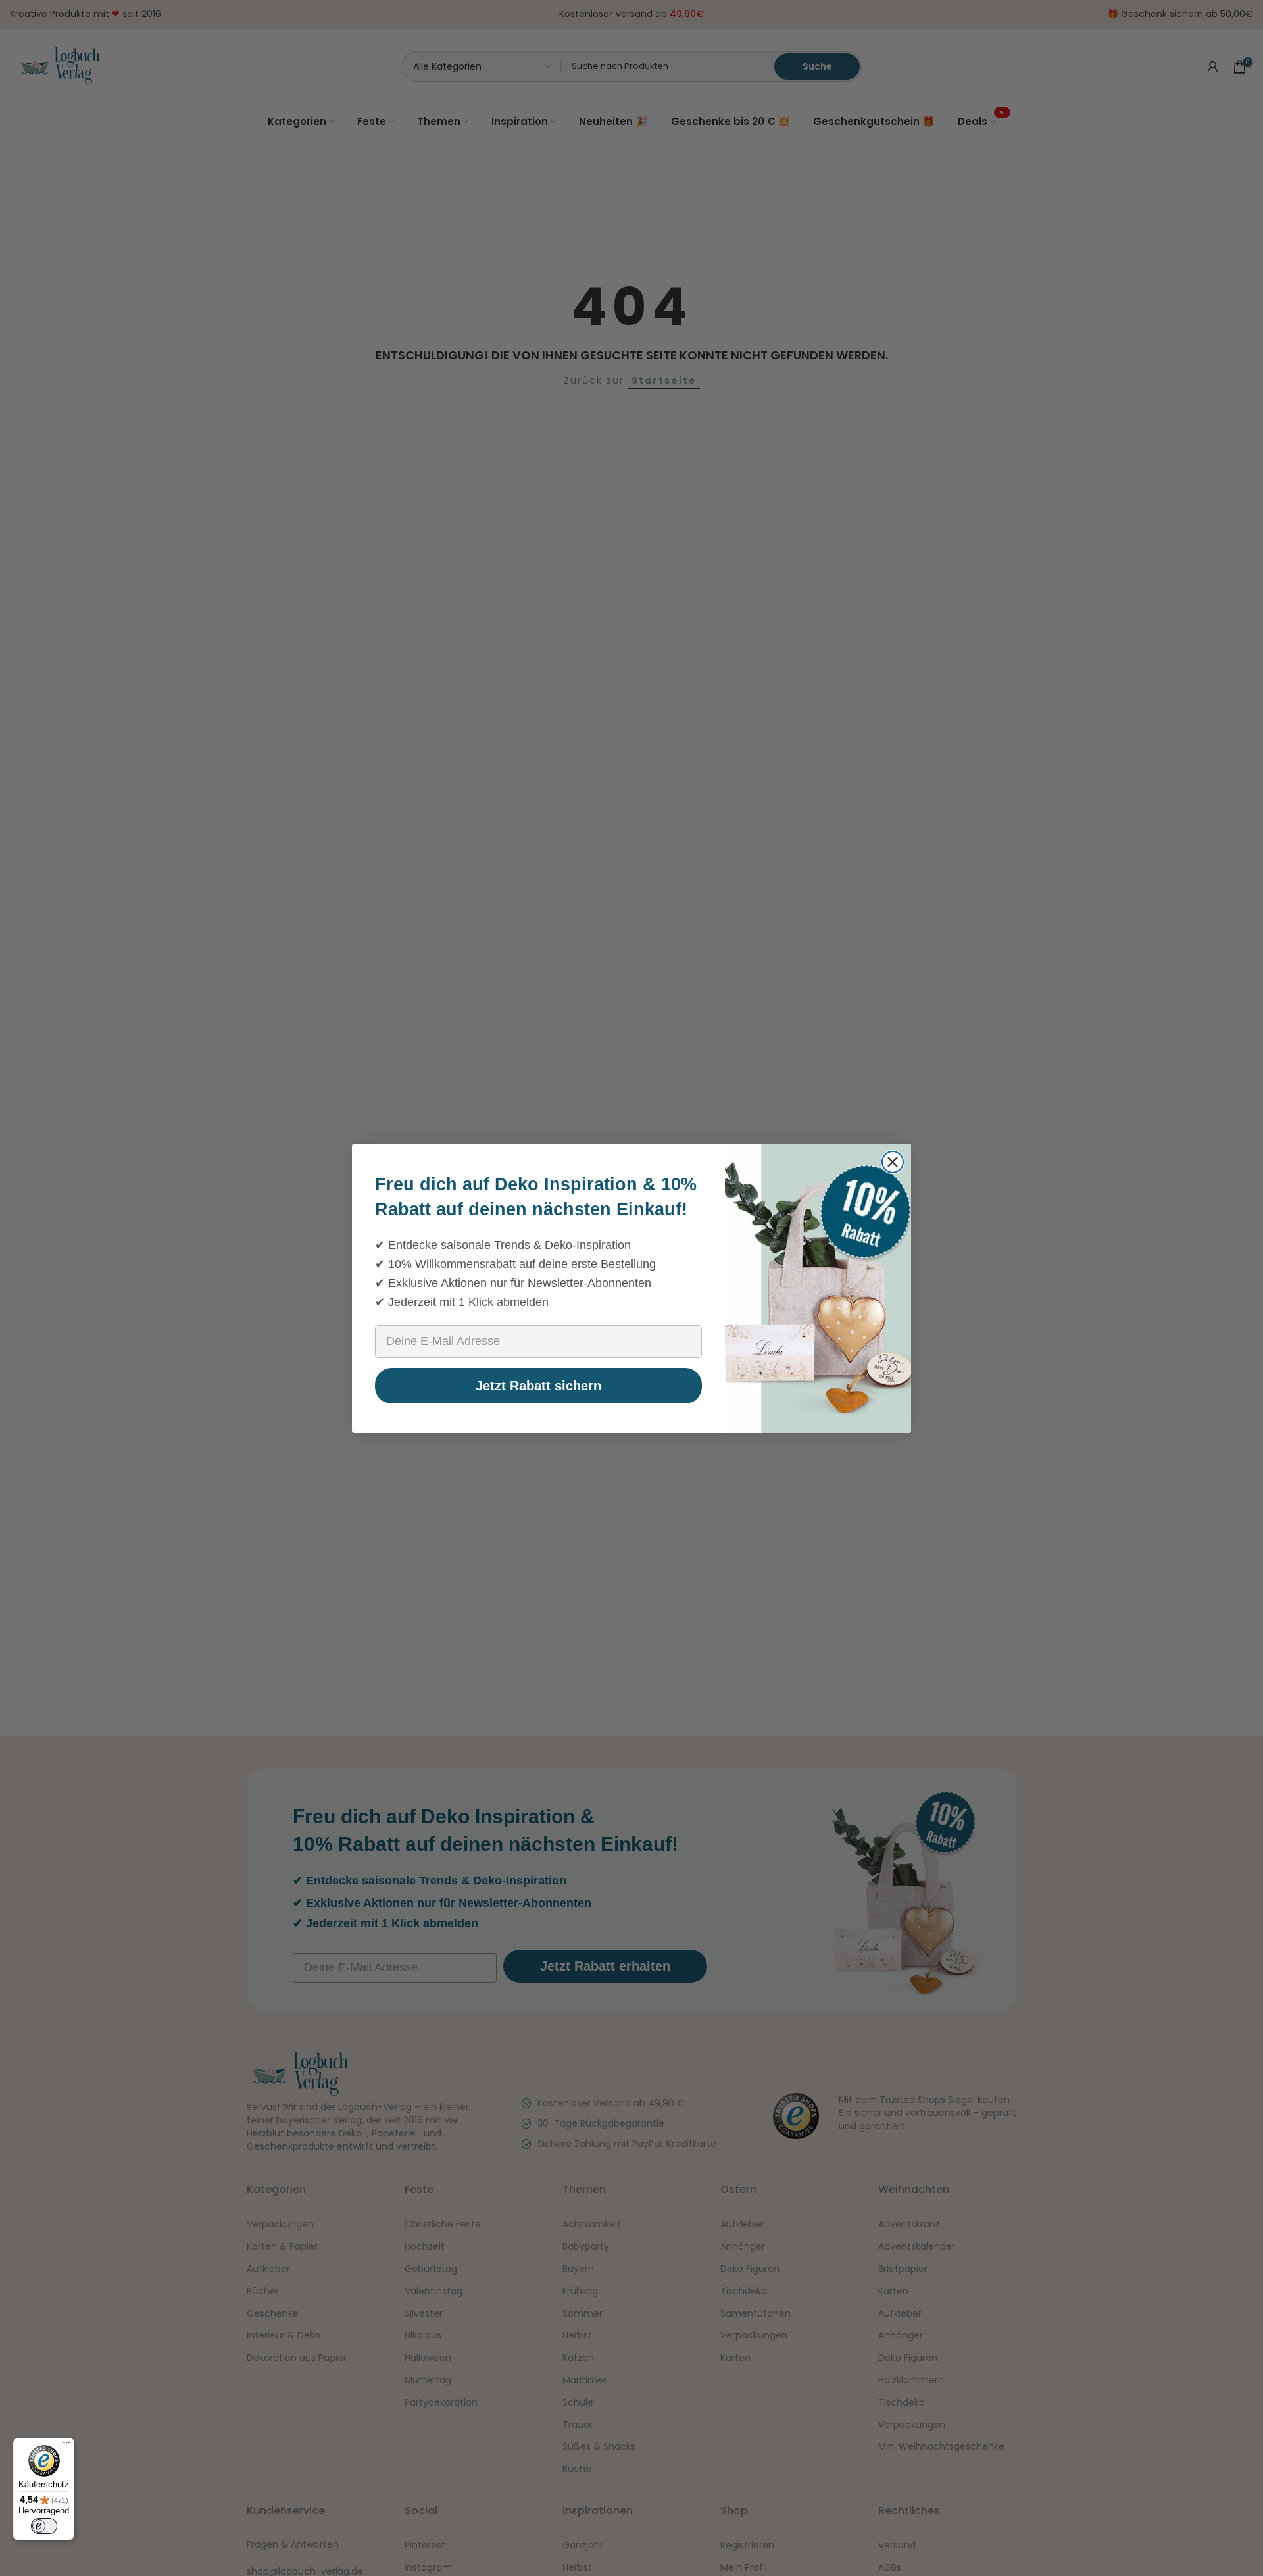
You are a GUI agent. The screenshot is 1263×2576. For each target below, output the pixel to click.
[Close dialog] (893, 1162)
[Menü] (66, 2446)
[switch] (44, 2526)
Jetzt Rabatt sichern (538, 1386)
